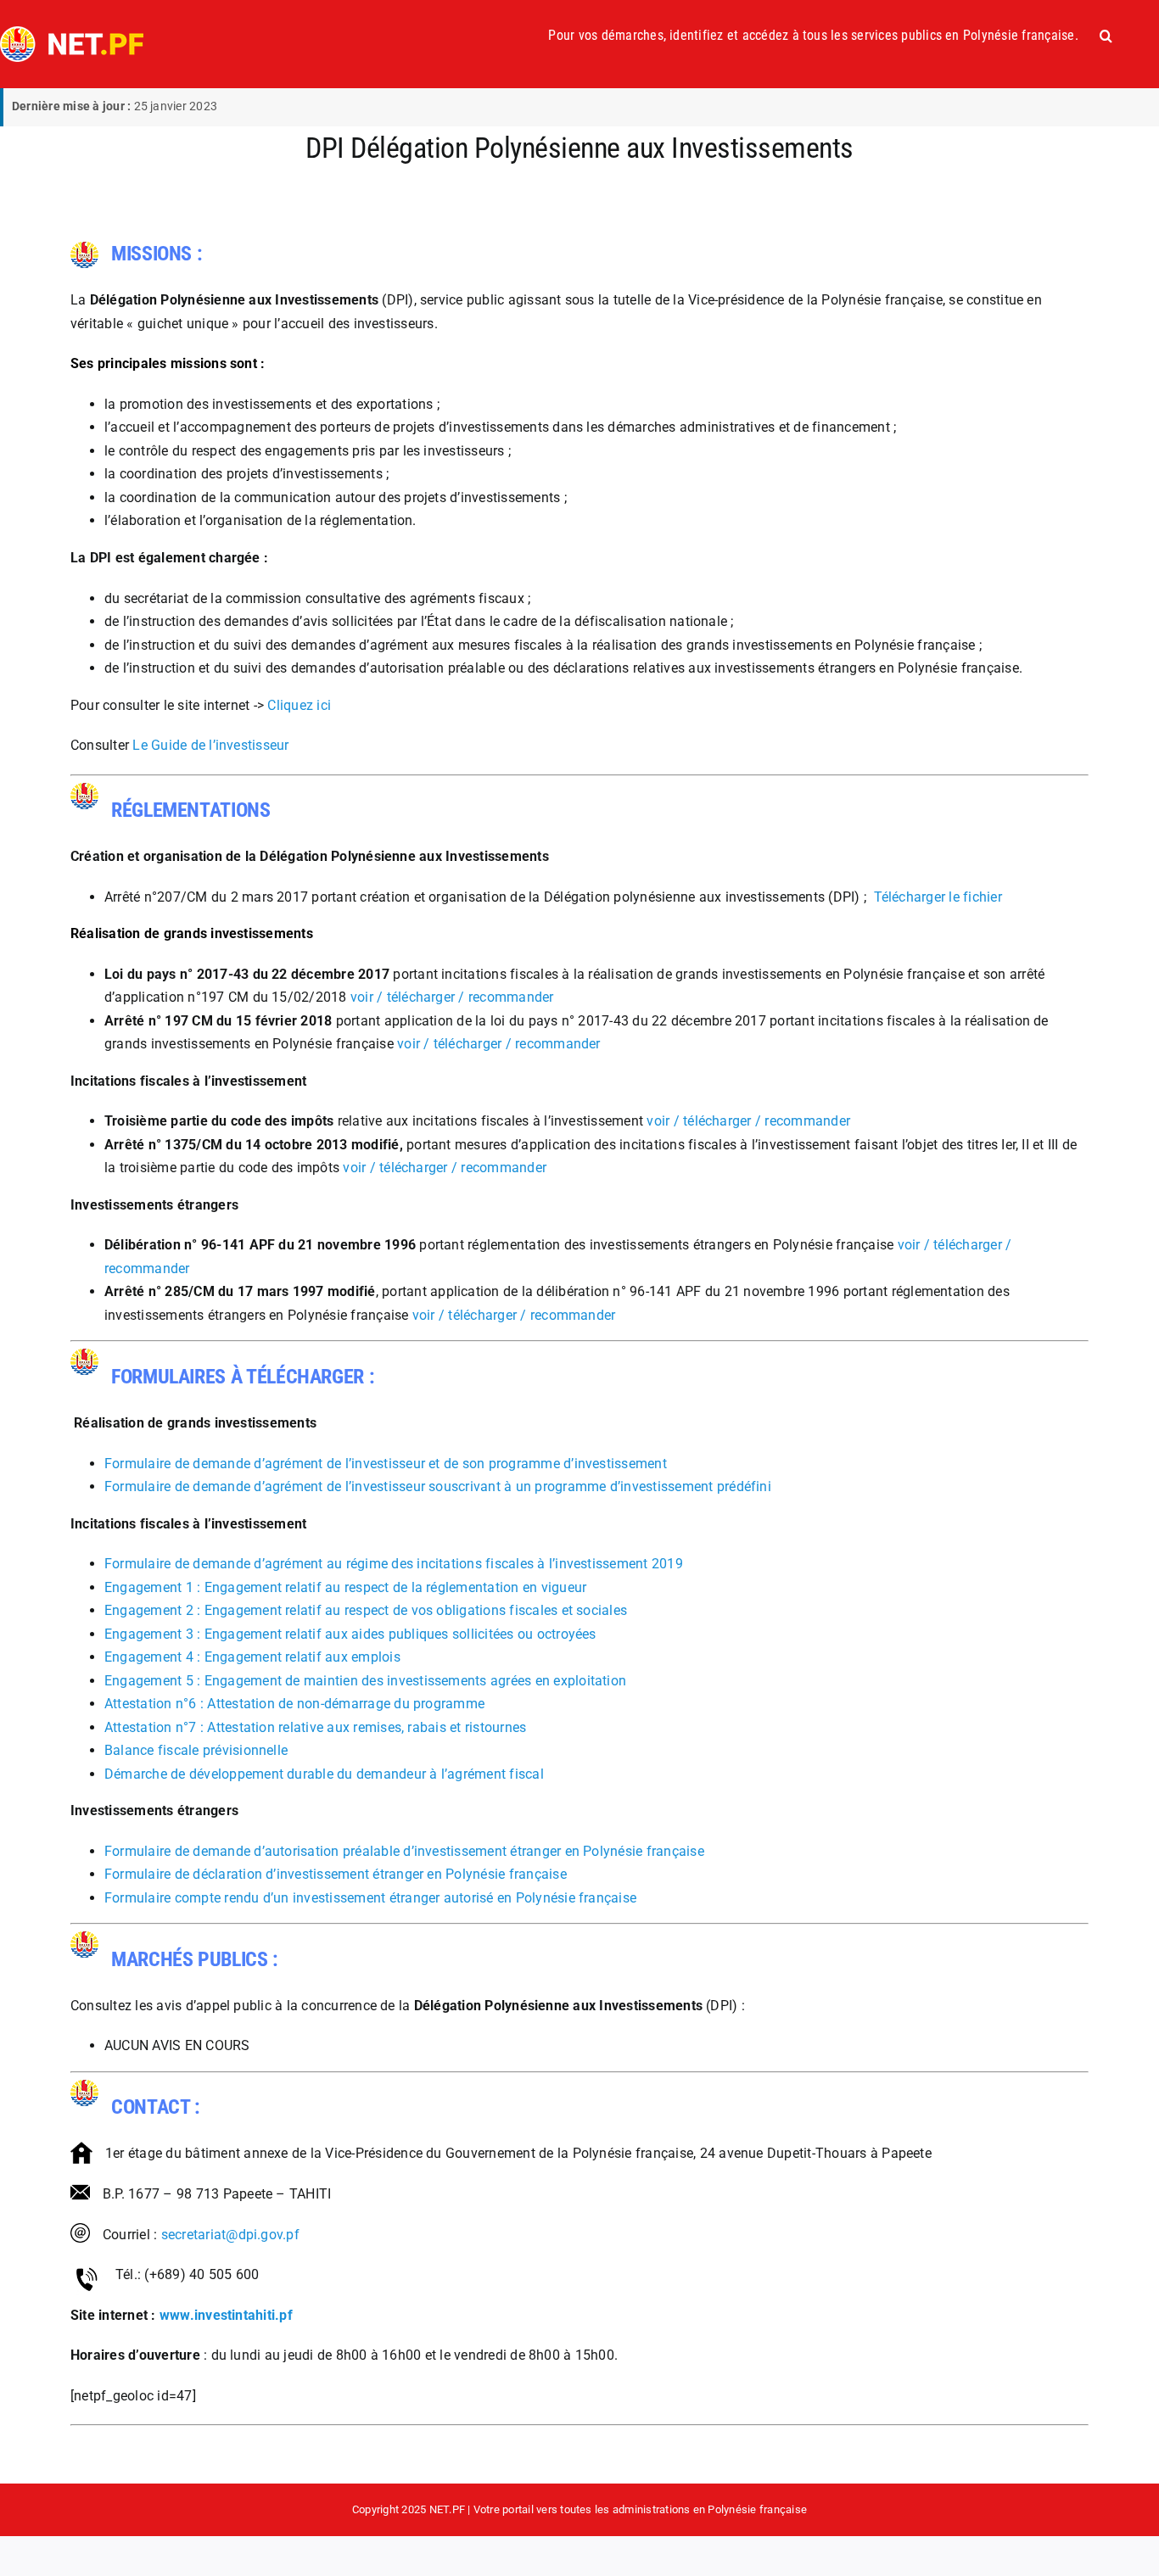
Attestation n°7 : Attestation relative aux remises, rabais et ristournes (315, 1727)
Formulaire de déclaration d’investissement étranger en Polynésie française (336, 1874)
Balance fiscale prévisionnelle (196, 1750)
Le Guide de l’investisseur (210, 745)
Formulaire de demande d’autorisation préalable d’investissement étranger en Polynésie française (404, 1851)
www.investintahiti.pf (226, 2315)
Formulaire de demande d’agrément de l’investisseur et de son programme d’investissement (386, 1464)
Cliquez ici (299, 705)
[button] (1106, 36)
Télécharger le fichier (936, 897)
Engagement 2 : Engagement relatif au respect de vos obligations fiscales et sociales (366, 1610)
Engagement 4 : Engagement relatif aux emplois (252, 1657)
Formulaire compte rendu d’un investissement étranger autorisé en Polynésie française (370, 1898)
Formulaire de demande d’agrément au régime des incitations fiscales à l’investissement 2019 (394, 1564)
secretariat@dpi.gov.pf (230, 2235)
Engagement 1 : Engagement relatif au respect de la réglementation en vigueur (345, 1587)
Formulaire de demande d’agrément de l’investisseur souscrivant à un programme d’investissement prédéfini (438, 1486)
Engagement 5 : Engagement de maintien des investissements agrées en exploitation (365, 1681)
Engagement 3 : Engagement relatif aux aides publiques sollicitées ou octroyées (350, 1634)
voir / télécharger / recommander (452, 997)
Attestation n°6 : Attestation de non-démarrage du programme (294, 1704)
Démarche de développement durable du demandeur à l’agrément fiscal (324, 1774)
